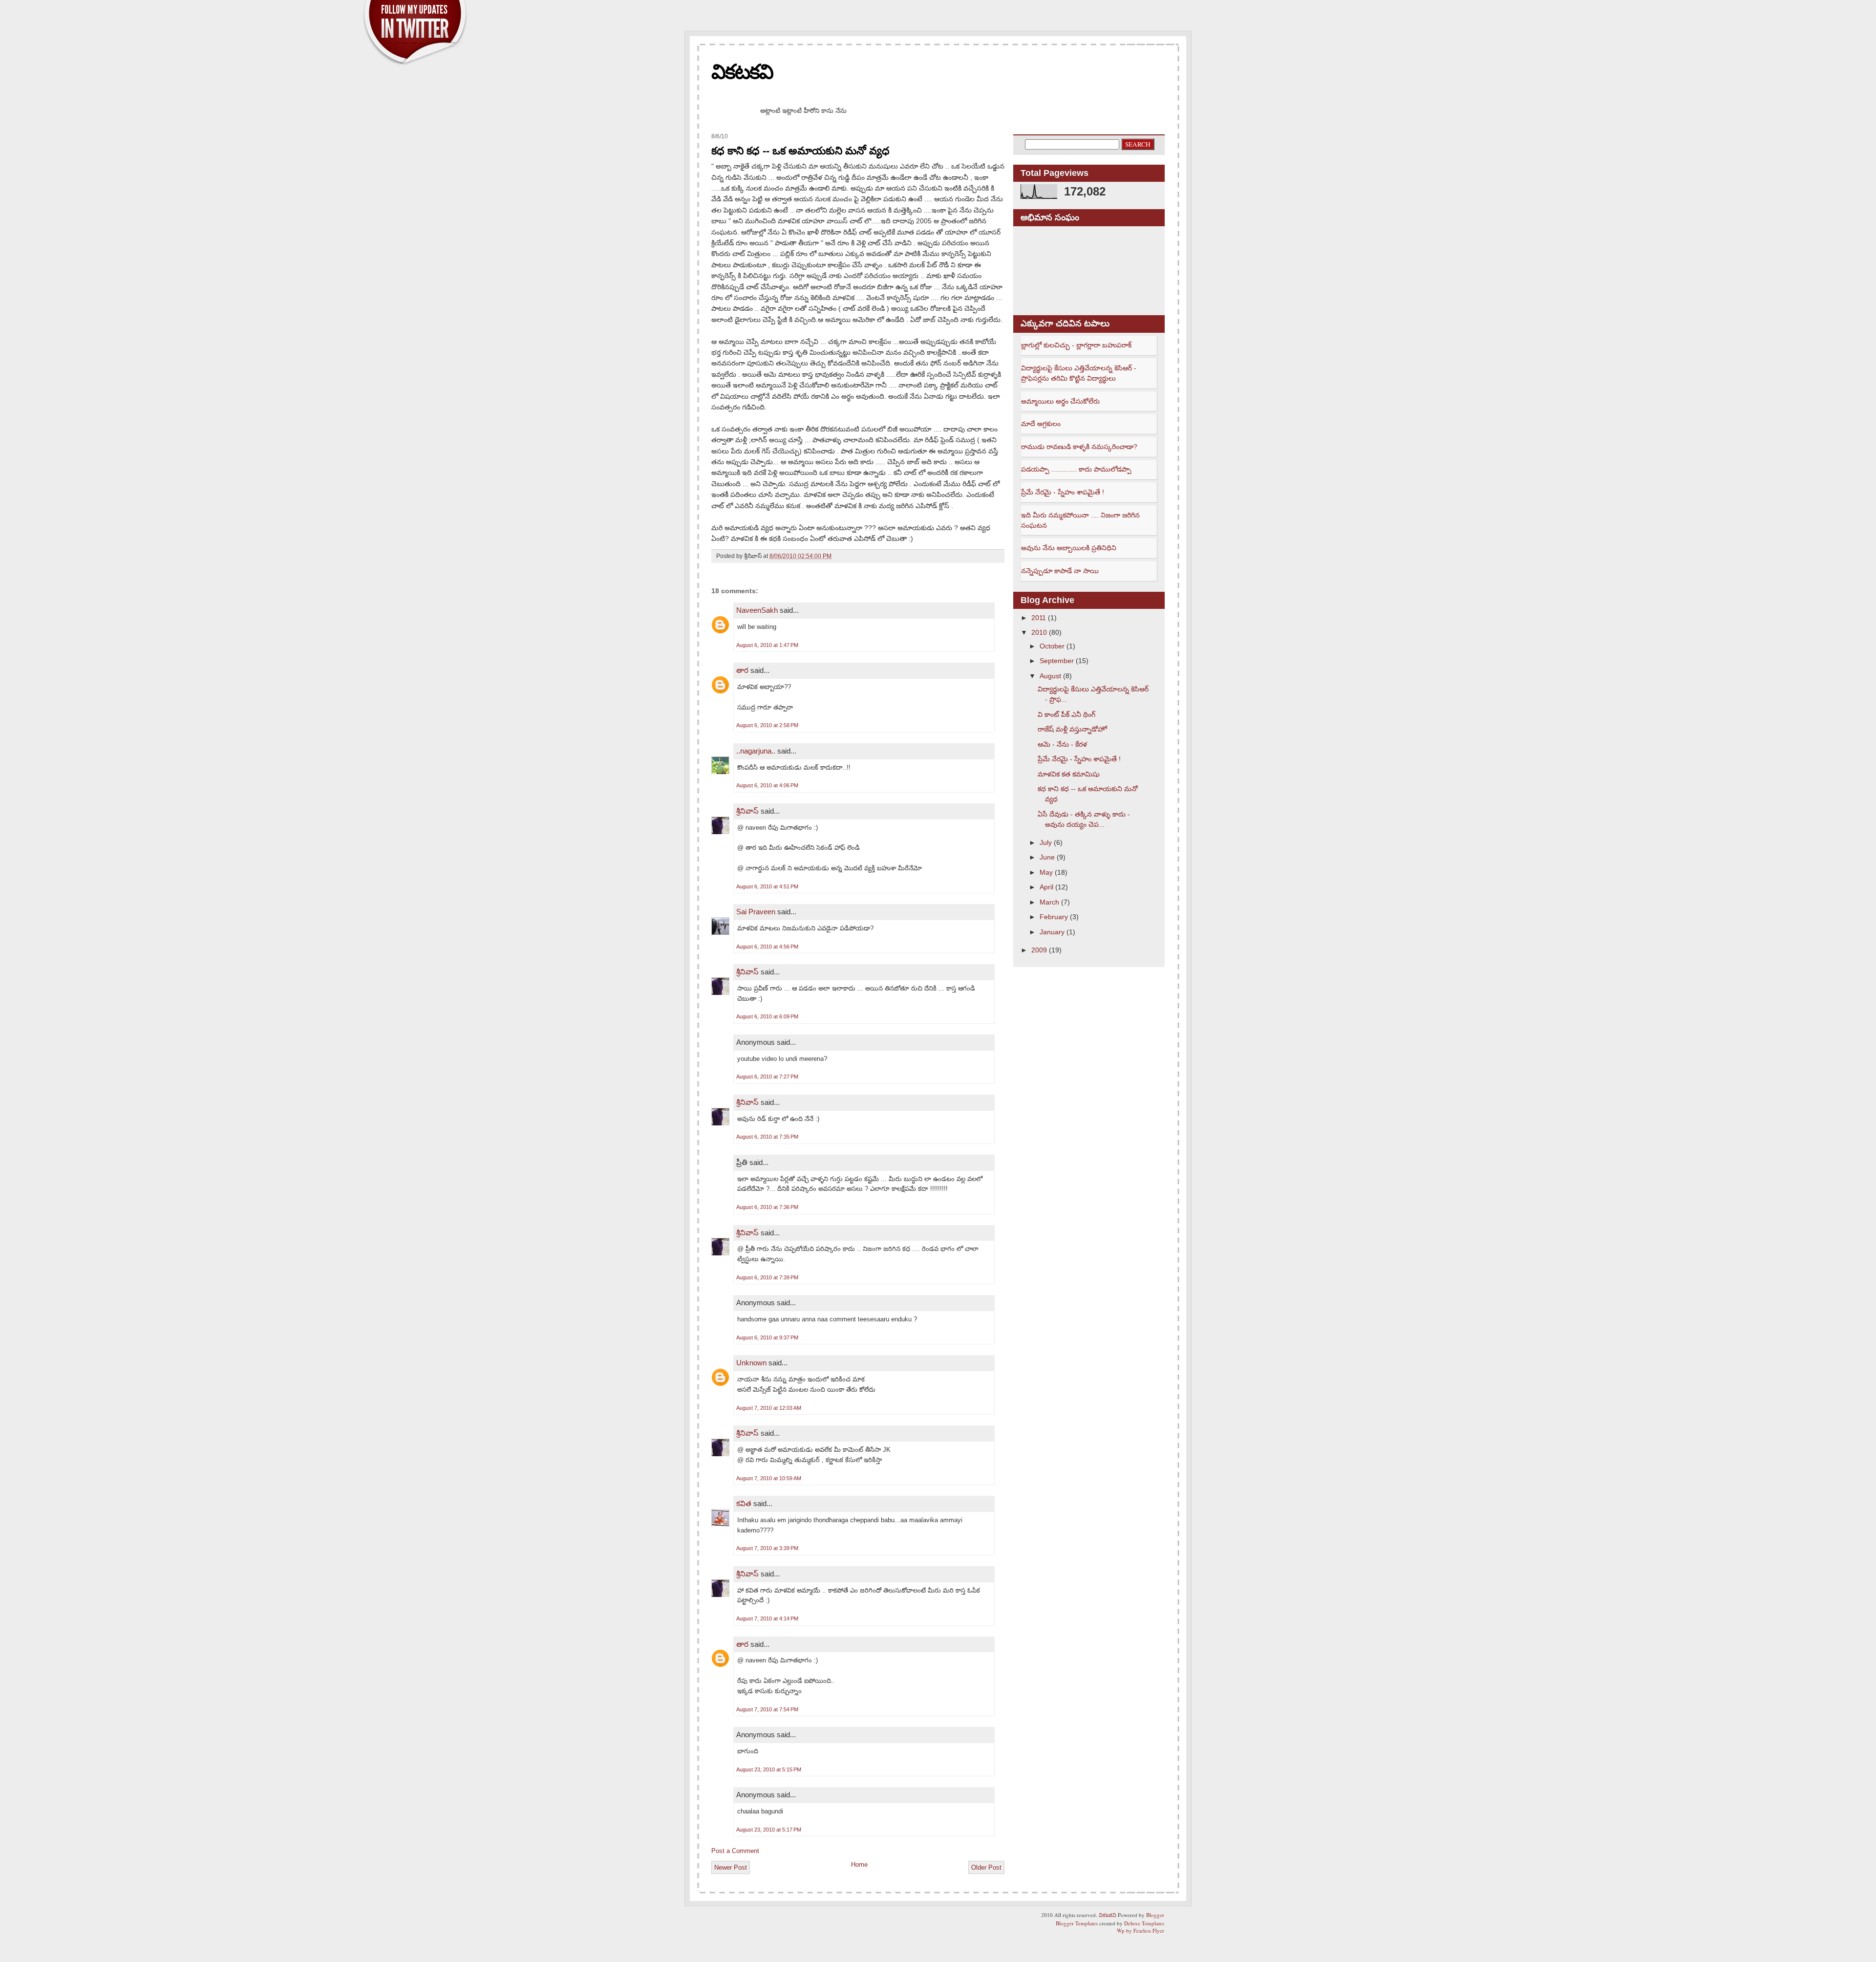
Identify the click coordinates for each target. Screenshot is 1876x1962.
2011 (1039, 618)
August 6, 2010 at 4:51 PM (767, 886)
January (1052, 932)
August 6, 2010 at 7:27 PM (767, 1077)
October (1052, 646)
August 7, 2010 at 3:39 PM (767, 1548)
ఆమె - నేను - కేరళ (1062, 744)
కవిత (744, 1503)
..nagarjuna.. (756, 751)
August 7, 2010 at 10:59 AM (769, 1478)
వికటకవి (742, 72)
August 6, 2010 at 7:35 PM (767, 1137)
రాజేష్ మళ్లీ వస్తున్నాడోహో (1072, 729)
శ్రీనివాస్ (747, 811)
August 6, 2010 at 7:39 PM (767, 1277)
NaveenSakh (757, 610)
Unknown (751, 1363)
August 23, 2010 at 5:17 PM (769, 1830)
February (1054, 917)
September (1057, 661)
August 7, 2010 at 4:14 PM (767, 1618)
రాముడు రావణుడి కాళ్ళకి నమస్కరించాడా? (1079, 447)
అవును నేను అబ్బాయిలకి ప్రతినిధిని (1069, 548)
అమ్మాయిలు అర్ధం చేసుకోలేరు (1060, 401)
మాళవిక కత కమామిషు (1069, 774)
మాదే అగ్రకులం (1041, 424)
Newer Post (731, 1867)
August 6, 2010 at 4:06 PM (767, 785)
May (1046, 872)
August (1050, 676)
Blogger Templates (1077, 1923)
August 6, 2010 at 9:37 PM (767, 1337)
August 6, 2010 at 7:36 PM (767, 1207)
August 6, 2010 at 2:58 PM (767, 725)
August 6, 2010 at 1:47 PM (767, 645)
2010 (1039, 632)
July (1046, 842)
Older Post (986, 1867)
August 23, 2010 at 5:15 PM (769, 1769)
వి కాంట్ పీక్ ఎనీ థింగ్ (1066, 714)
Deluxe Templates (1144, 1923)
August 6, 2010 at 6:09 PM (767, 1016)
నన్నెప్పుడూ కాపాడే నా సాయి (1060, 571)
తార (742, 670)
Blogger (1155, 1915)
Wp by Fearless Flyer (1141, 1930)
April (1046, 887)
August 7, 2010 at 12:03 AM (769, 1408)
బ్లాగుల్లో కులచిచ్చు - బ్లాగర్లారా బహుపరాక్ (1076, 345)
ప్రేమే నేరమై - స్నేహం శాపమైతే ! (1063, 492)
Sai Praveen (756, 912)
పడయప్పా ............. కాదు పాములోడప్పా (1076, 469)
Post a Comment (735, 1851)
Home (859, 1865)
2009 (1039, 950)
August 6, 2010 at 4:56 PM (767, 947)
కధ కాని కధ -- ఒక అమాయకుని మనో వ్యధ (800, 151)
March (1049, 902)
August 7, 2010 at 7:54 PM (767, 1709)
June (1047, 857)
